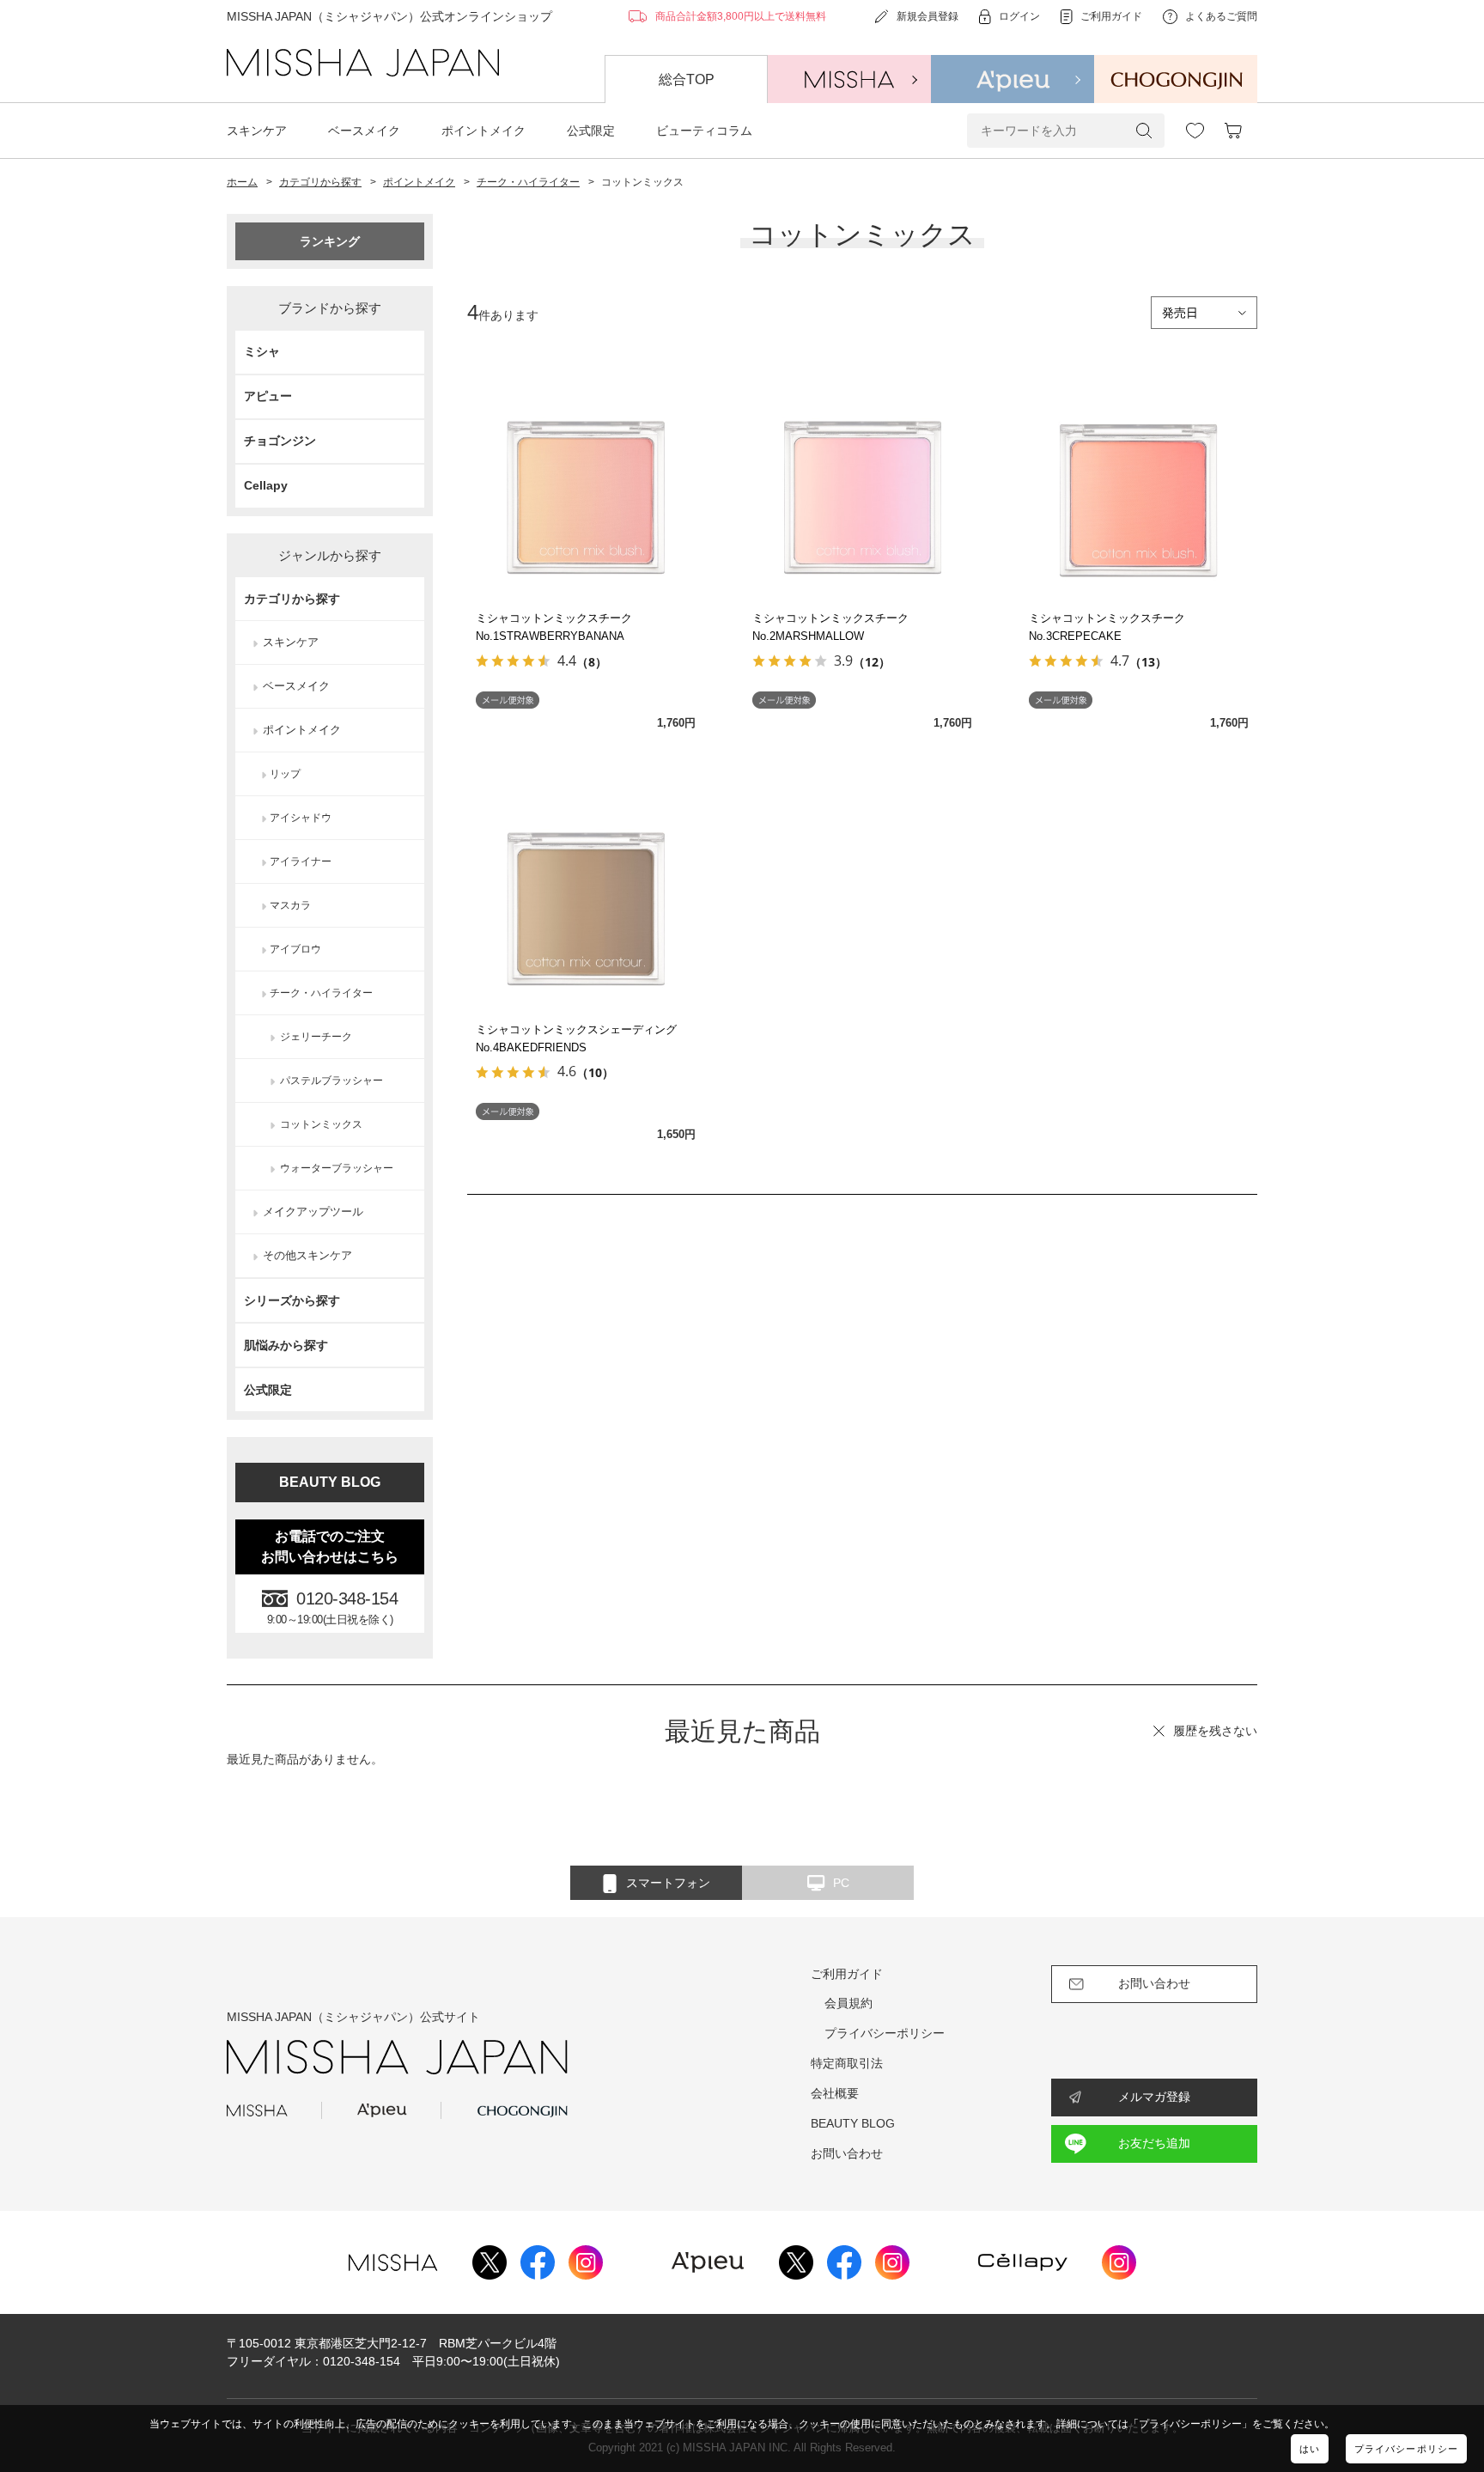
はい (1310, 2449)
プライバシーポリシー (1406, 2449)
